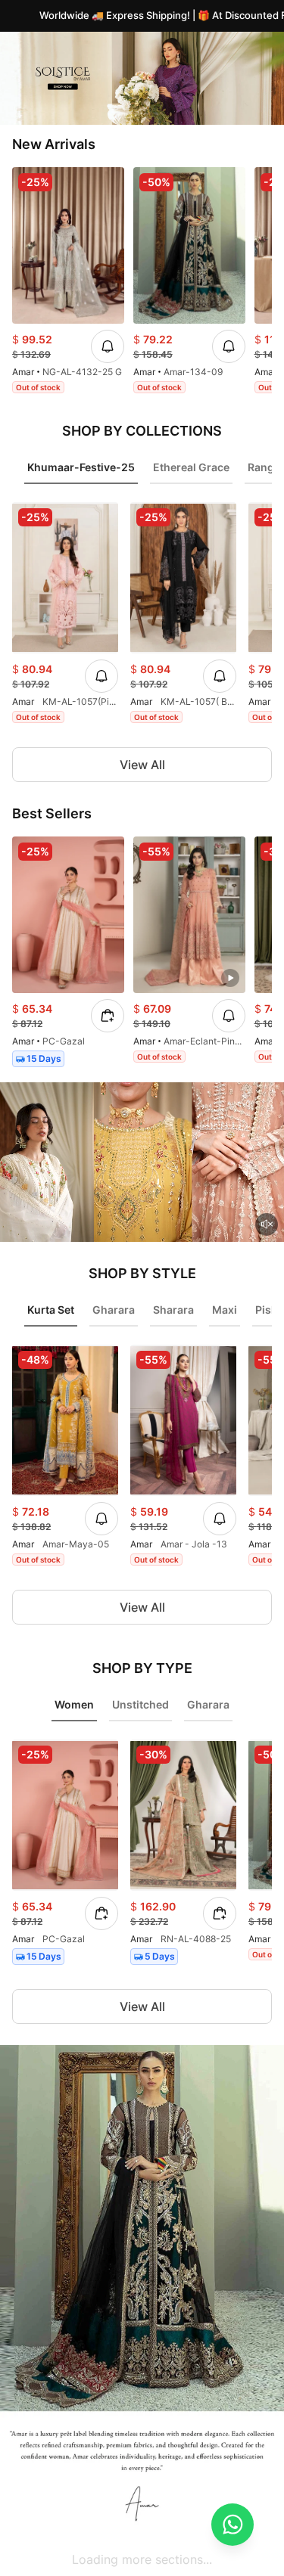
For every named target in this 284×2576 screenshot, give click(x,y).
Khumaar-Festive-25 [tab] (81, 467)
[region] (142, 283)
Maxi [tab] (225, 1310)
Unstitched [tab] (140, 1704)
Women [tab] (74, 1704)
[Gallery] (142, 78)
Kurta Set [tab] (51, 1310)
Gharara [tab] (114, 1310)
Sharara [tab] (173, 1310)
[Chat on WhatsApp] (233, 2525)
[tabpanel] (142, 616)
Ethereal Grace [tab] (191, 467)
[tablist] (142, 472)
